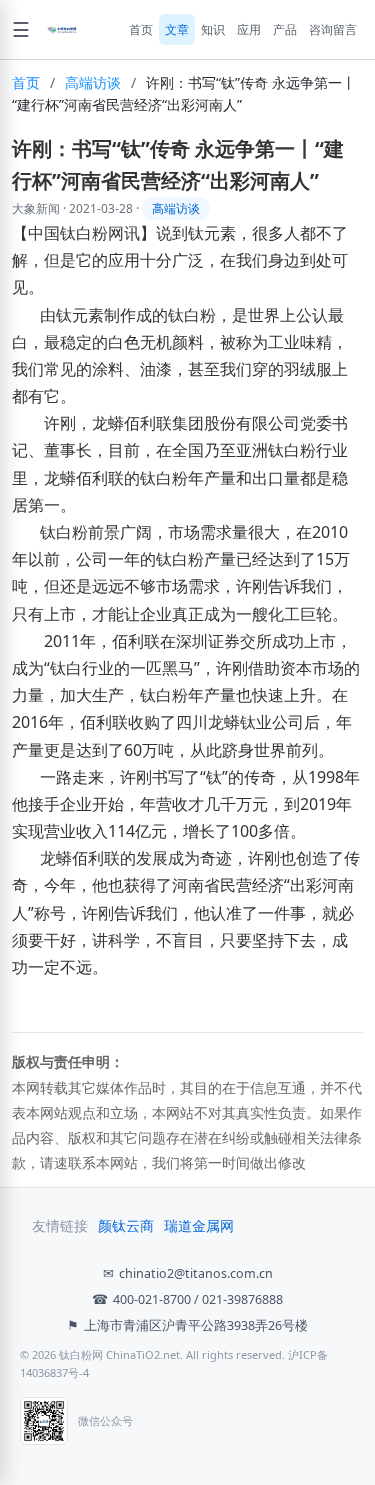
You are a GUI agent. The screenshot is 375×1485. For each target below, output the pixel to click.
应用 (249, 29)
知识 (213, 29)
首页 (141, 29)
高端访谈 (93, 82)
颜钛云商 (126, 1226)
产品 (285, 29)
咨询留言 (333, 29)
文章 (177, 29)
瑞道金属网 (199, 1226)
